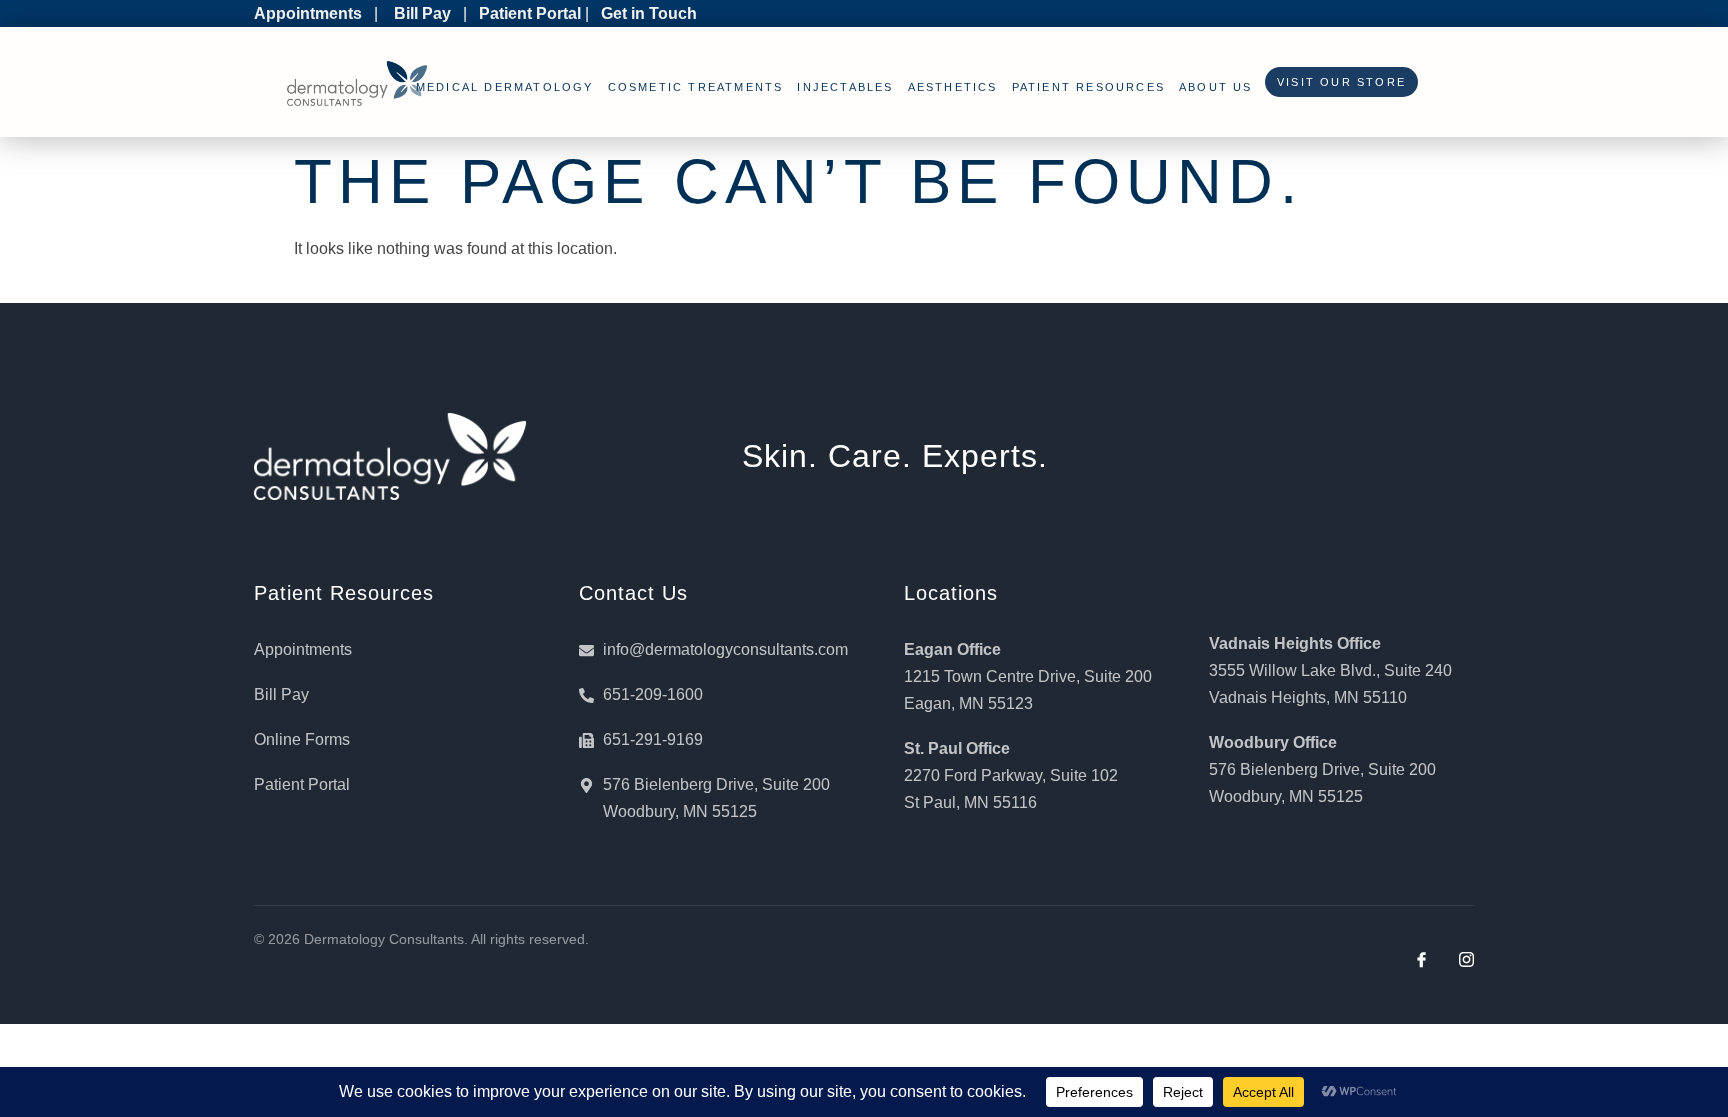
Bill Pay (422, 13)
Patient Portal (530, 13)
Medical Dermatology (505, 87)
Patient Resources (1088, 87)
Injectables (845, 87)
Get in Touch (649, 13)
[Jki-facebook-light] (1421, 959)
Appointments (308, 13)
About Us (1216, 87)
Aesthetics (953, 87)
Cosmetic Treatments (696, 87)
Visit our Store (1336, 82)
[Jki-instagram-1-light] (1466, 959)
